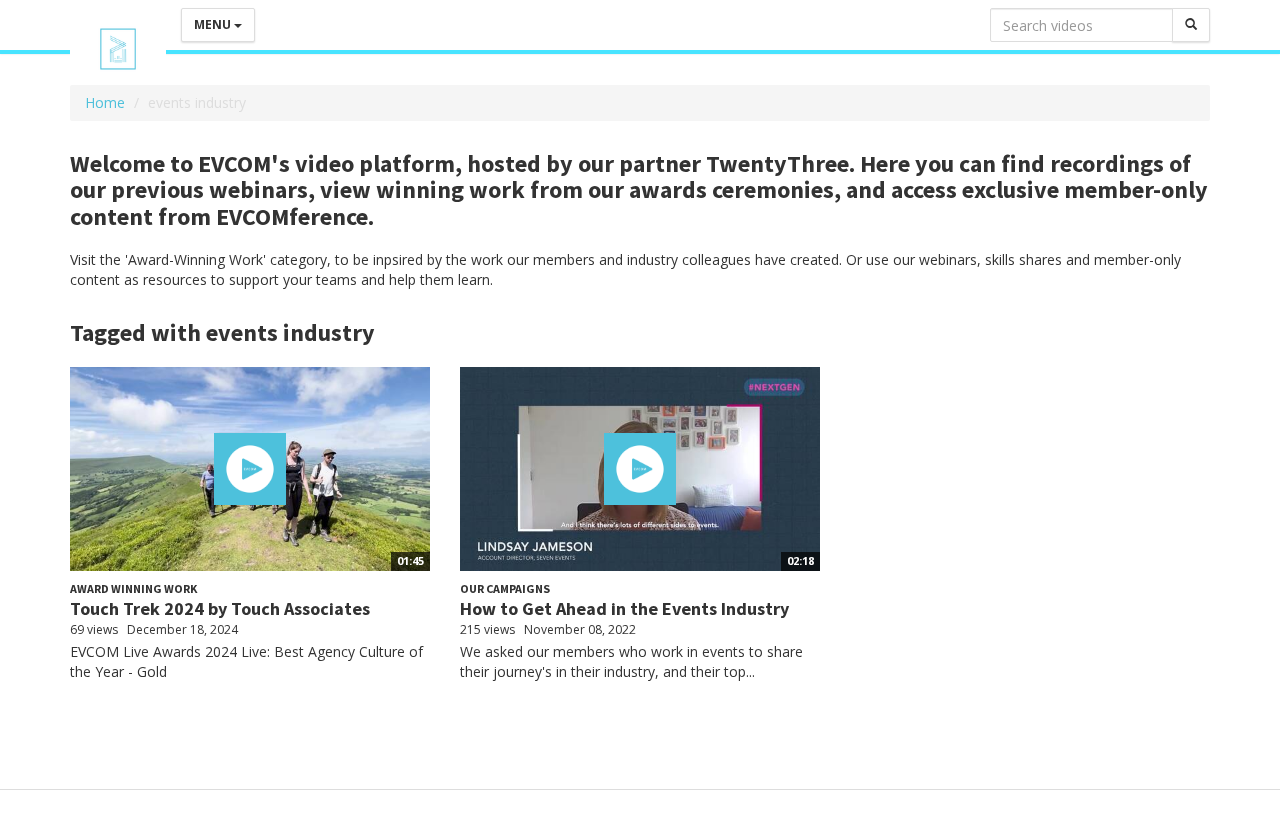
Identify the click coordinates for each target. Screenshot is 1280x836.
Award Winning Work (133, 588)
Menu (214, 24)
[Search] (1191, 25)
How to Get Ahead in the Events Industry (624, 608)
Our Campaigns (505, 588)
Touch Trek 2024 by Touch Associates (220, 608)
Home (105, 102)
